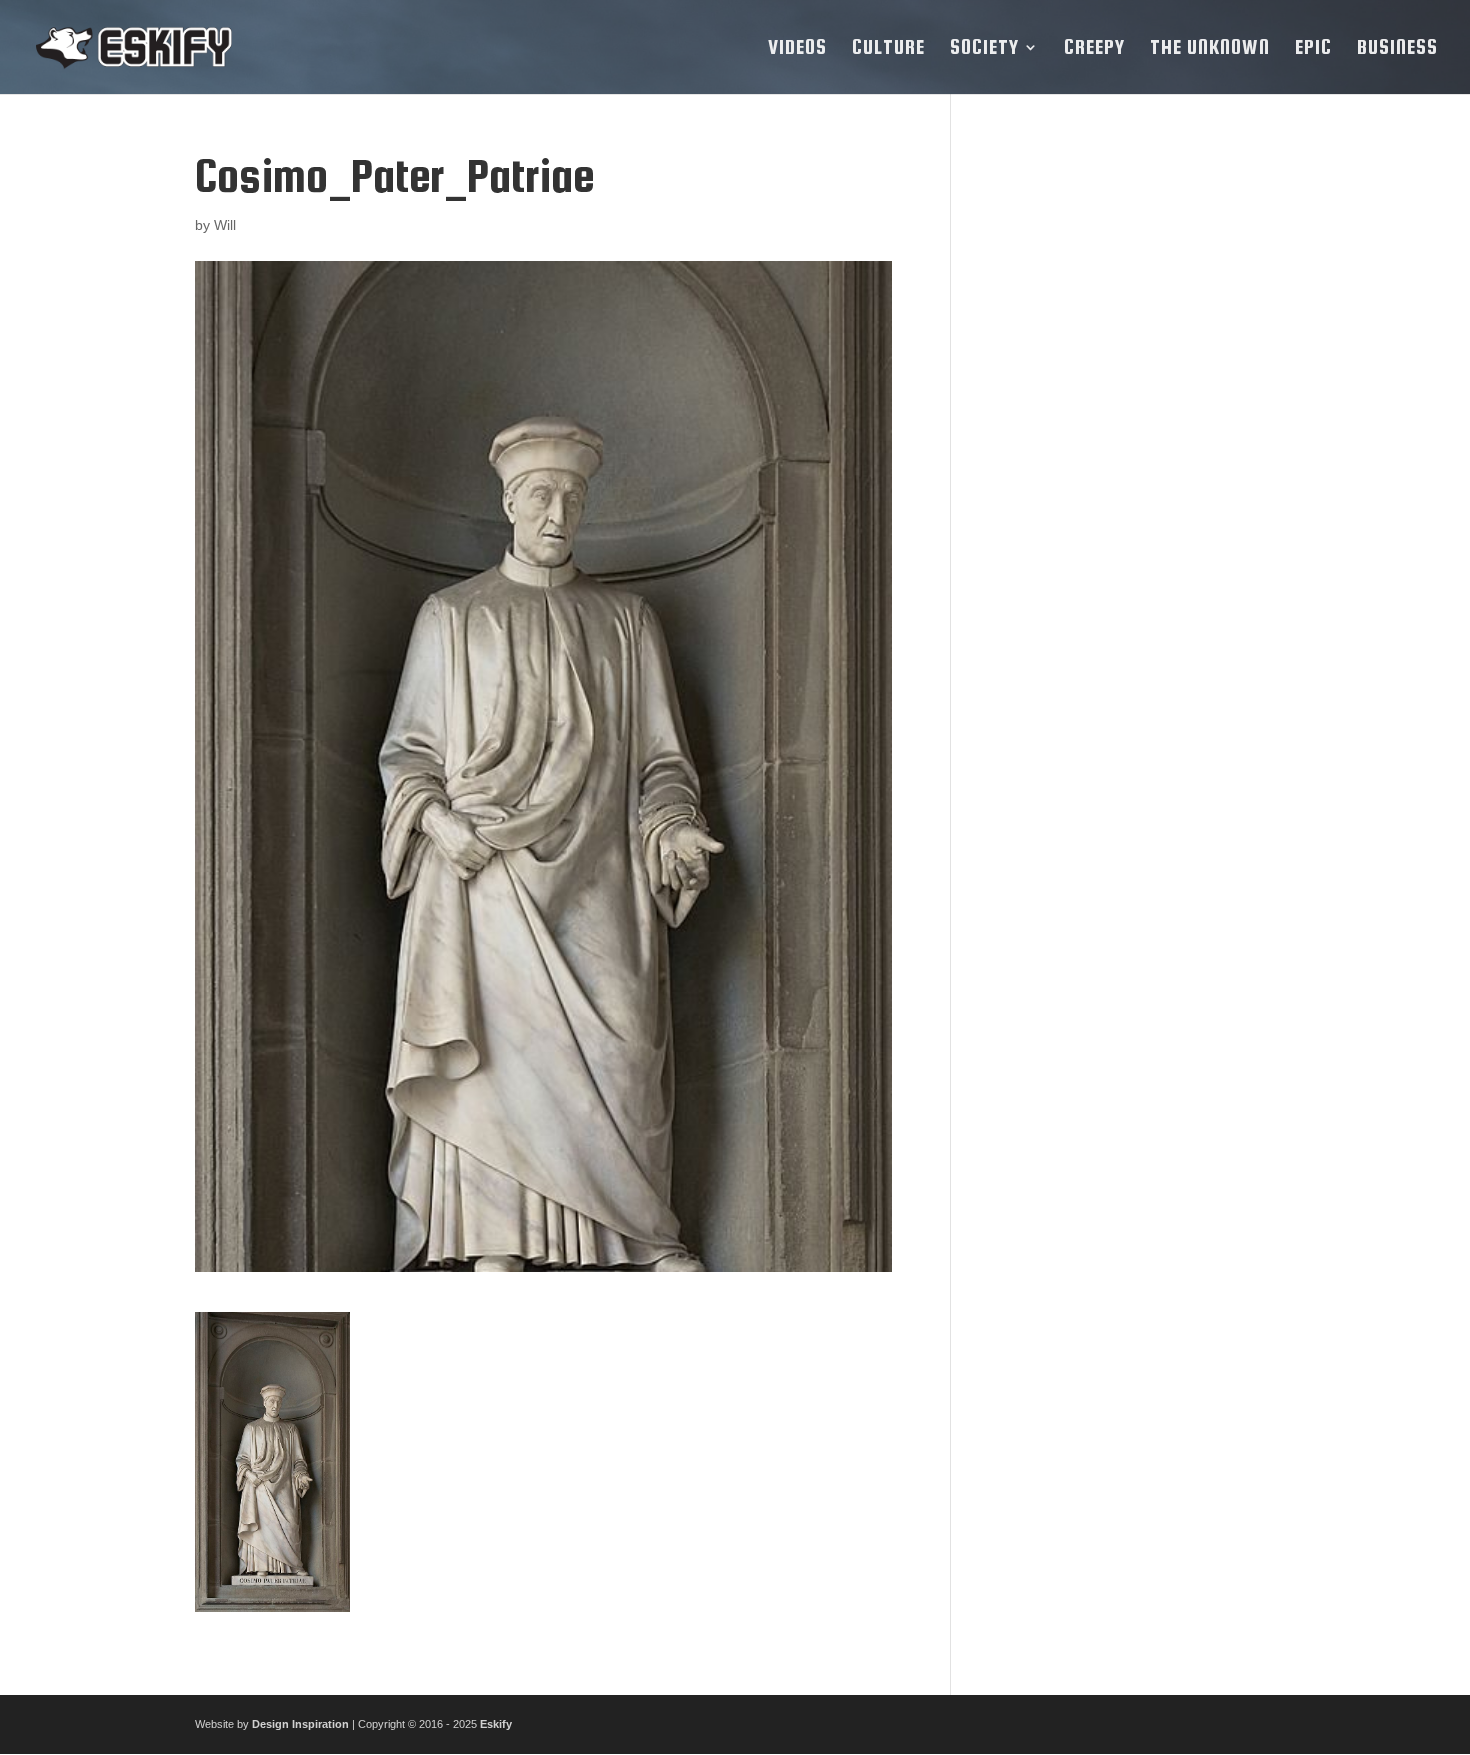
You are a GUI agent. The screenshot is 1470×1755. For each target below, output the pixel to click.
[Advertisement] (1128, 451)
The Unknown (1210, 49)
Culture (888, 49)
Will (225, 225)
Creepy (1094, 49)
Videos (797, 49)
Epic (1313, 49)
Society (984, 49)
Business (1397, 49)
